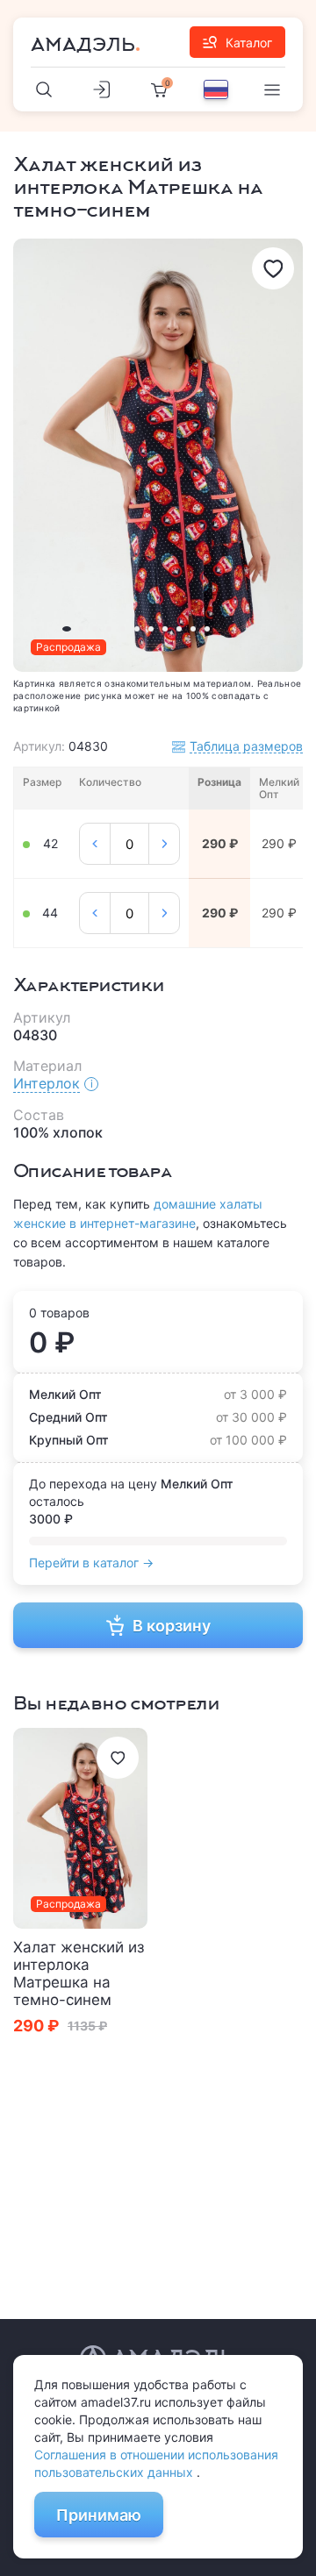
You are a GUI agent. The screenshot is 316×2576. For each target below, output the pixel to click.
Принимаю (99, 2515)
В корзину (172, 1626)
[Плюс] (164, 844)
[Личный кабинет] (102, 89)
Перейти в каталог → (91, 1563)
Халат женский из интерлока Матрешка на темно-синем (79, 1973)
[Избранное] (273, 268)
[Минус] (95, 844)
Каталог (249, 43)
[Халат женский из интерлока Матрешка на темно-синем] (80, 1829)
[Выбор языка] (216, 89)
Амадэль (83, 45)
